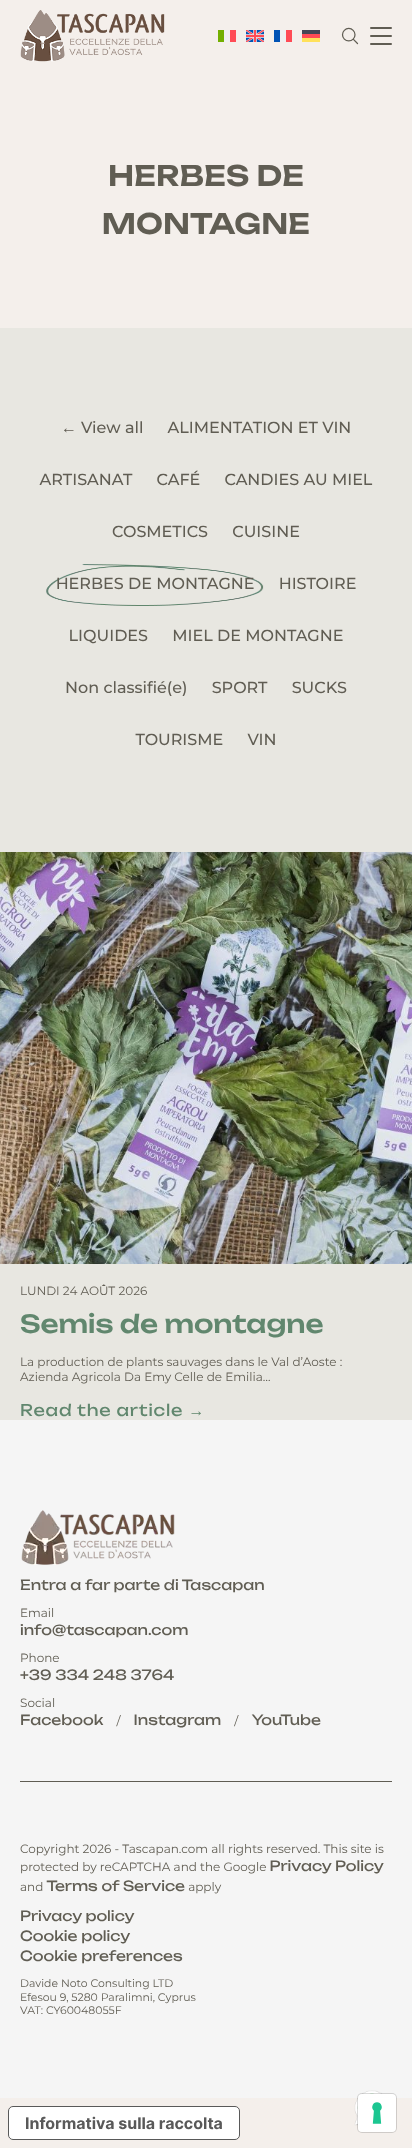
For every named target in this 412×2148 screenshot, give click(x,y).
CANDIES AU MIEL (298, 480)
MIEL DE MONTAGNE (257, 636)
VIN (261, 740)
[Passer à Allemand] (311, 36)
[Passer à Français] (283, 36)
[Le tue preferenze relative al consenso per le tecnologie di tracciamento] (377, 2113)
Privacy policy (77, 1916)
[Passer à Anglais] (255, 36)
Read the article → (112, 1410)
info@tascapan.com (104, 1630)
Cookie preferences (101, 1956)
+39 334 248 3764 (97, 1675)
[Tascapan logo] (95, 36)
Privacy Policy (327, 1866)
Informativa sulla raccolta (124, 2123)
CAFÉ (179, 480)
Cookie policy (75, 1936)
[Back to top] (374, 2040)
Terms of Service (115, 1886)
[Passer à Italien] (227, 36)
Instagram (178, 1720)
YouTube (286, 1720)
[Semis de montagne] (206, 1058)
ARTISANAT (86, 480)
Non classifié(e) (126, 688)
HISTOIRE (318, 584)
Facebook (61, 1720)
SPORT (240, 688)
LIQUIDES (108, 636)
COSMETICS (160, 532)
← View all (102, 428)
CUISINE (266, 532)
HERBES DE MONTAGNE (155, 584)
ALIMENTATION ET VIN (260, 428)
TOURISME (179, 740)
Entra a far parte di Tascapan (142, 1585)
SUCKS (319, 688)
